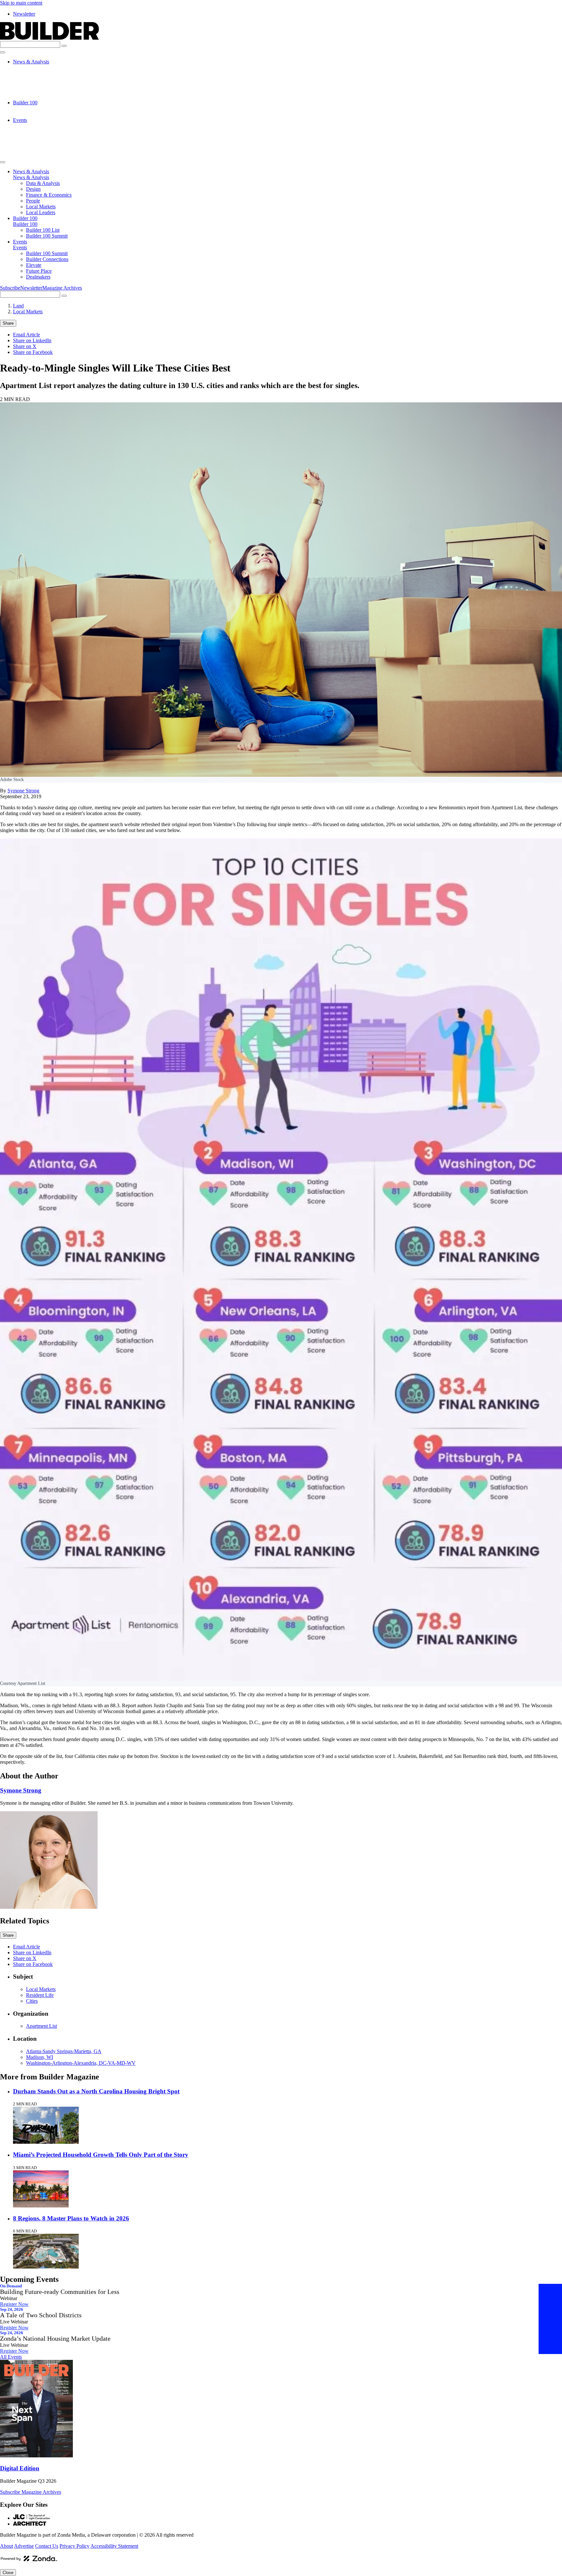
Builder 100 (25, 103)
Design (33, 73)
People (33, 85)
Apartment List (41, 2026)
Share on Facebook (33, 352)
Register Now (14, 2304)
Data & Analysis (43, 67)
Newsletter (24, 14)
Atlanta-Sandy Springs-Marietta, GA (64, 2051)
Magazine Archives (62, 288)
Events (20, 120)
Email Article (27, 335)
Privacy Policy (74, 2546)
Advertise (24, 2546)
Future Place (39, 143)
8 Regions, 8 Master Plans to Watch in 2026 (71, 2218)
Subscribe (10, 288)
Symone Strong (23, 791)
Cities (32, 2001)
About (7, 2546)
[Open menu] (3, 52)
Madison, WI (40, 2057)
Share (8, 323)
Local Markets (41, 91)
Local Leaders (41, 97)
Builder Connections (47, 132)
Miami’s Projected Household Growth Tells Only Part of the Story (101, 2155)
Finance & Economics (49, 79)
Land (18, 306)
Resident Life (40, 1995)
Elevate (34, 138)
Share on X (25, 346)
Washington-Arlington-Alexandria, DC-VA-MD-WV (81, 2063)
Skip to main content (21, 3)
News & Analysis (31, 62)
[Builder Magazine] (49, 38)
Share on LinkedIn (32, 340)
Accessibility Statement (114, 2546)
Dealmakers (38, 149)
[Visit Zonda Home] (29, 2561)
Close (8, 2573)
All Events (11, 2357)
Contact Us (47, 2546)
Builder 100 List (43, 108)
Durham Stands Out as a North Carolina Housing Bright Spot (96, 2091)
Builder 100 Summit (47, 114)
